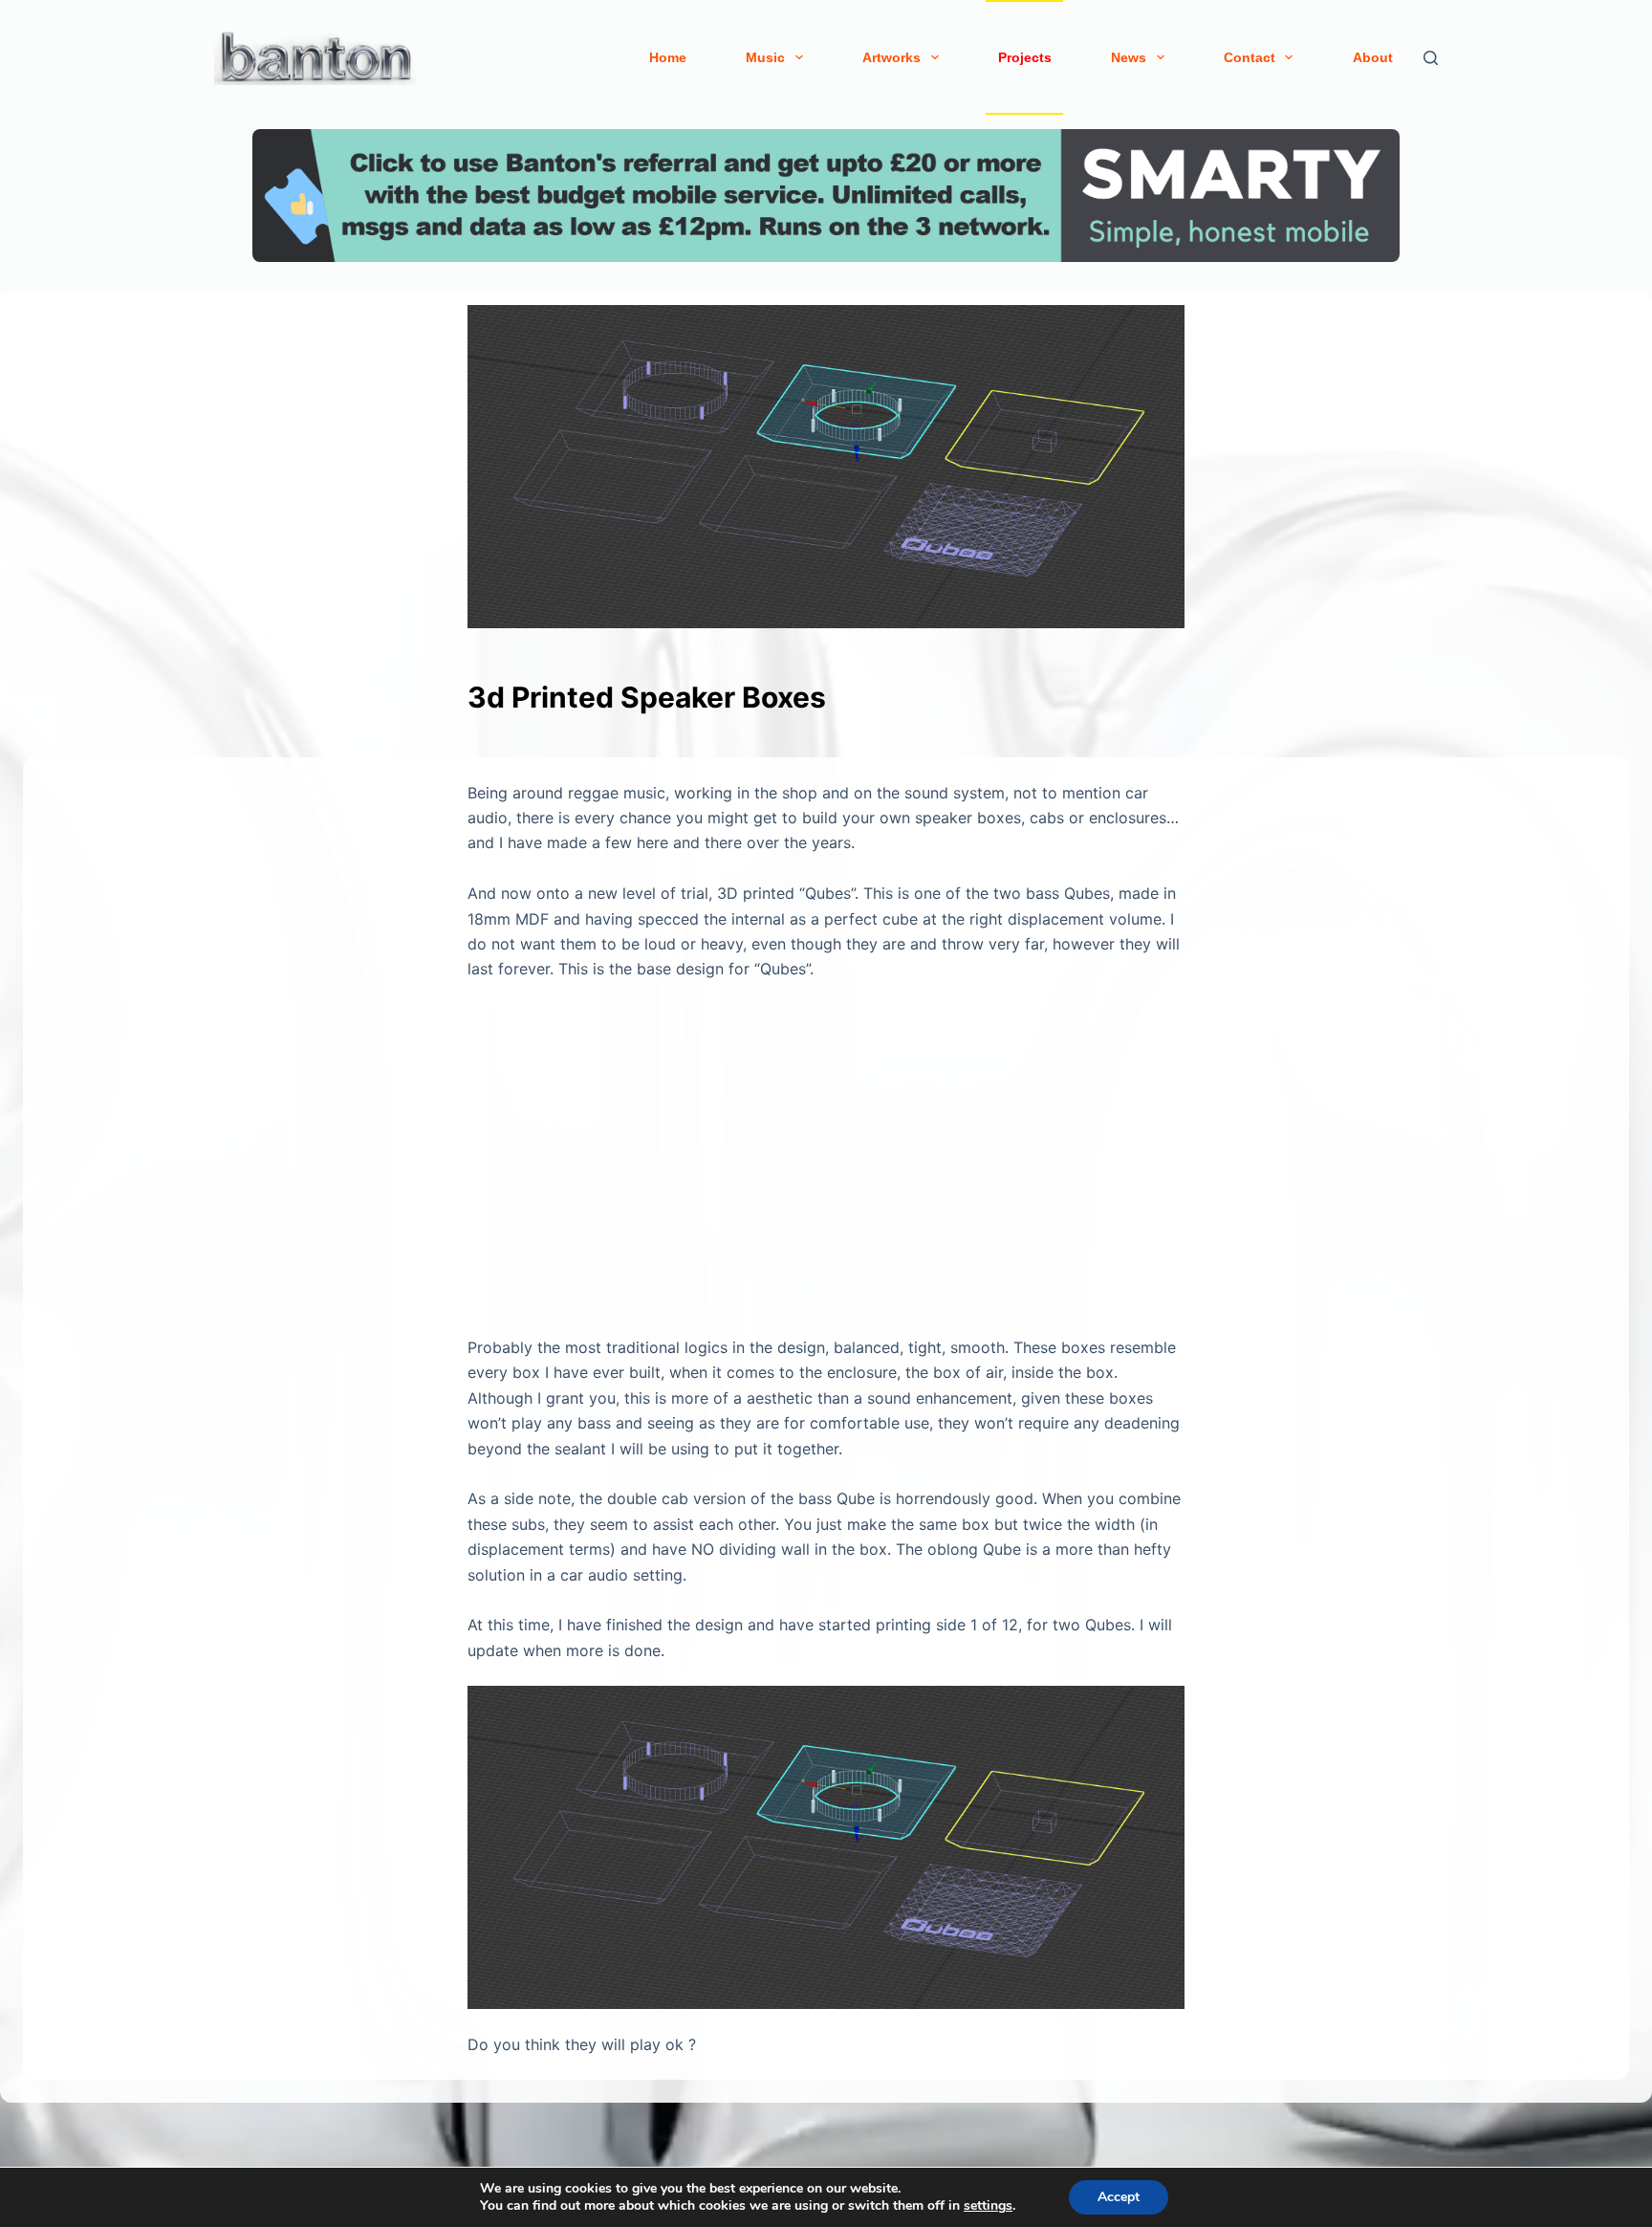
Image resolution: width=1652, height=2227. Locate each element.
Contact (1250, 57)
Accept (1119, 2197)
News (1129, 57)
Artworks (891, 57)
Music (765, 57)
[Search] (1431, 58)
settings (988, 2206)
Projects (1025, 57)
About (1373, 57)
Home (668, 57)
